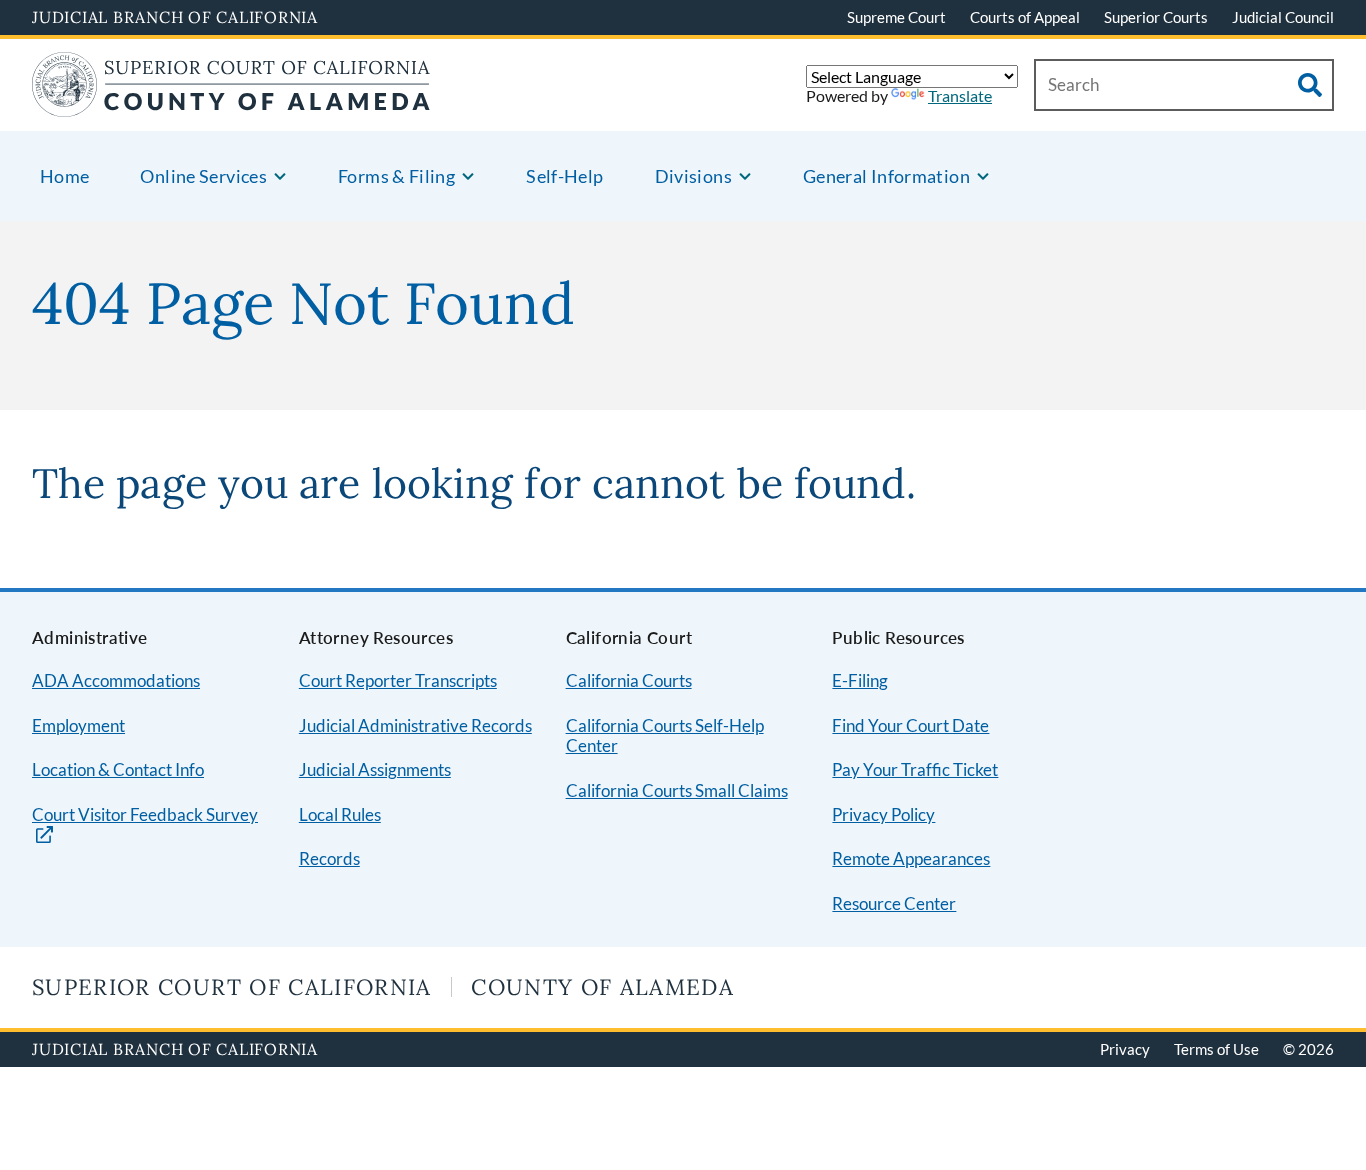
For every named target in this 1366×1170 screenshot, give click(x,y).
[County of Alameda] (231, 104)
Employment (78, 725)
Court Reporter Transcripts (398, 680)
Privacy (1125, 1049)
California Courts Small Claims (677, 790)
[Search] (1310, 85)
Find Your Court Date (910, 725)
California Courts (629, 680)
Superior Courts (1156, 17)
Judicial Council (1283, 17)
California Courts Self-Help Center (665, 736)
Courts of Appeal (1025, 17)
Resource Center (894, 903)
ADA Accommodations (116, 680)
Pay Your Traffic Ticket (915, 769)
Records (329, 858)
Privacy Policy (883, 814)
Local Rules (340, 814)
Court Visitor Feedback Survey (145, 815)
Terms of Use (1216, 1049)
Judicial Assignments (375, 769)
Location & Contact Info (118, 769)
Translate (960, 95)
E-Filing (860, 680)
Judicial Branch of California (175, 17)
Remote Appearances (911, 858)
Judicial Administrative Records (415, 725)
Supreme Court (896, 17)
